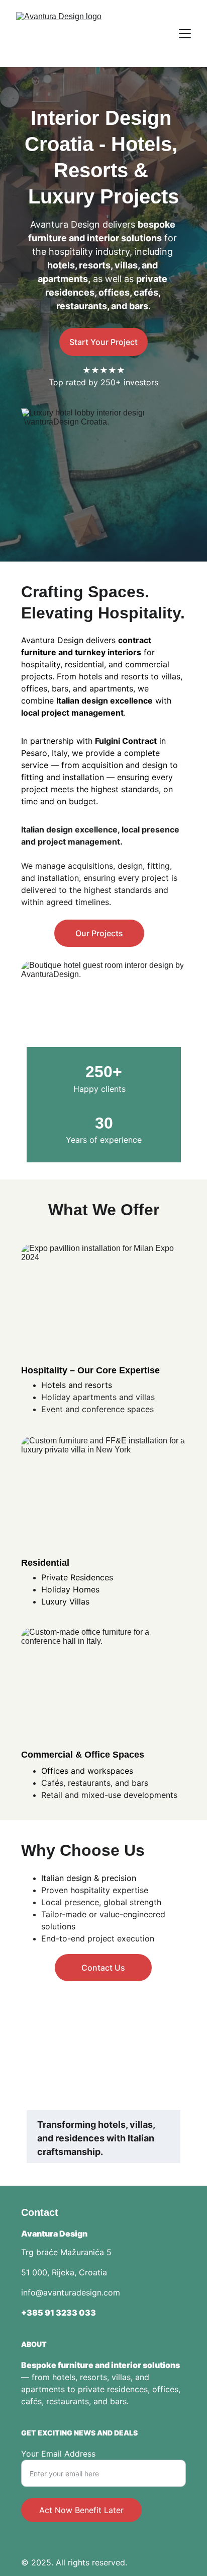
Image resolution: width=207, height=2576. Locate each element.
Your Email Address (58, 2454)
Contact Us (103, 1968)
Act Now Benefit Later (81, 2510)
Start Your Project (103, 342)
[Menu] (185, 34)
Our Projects (99, 933)
